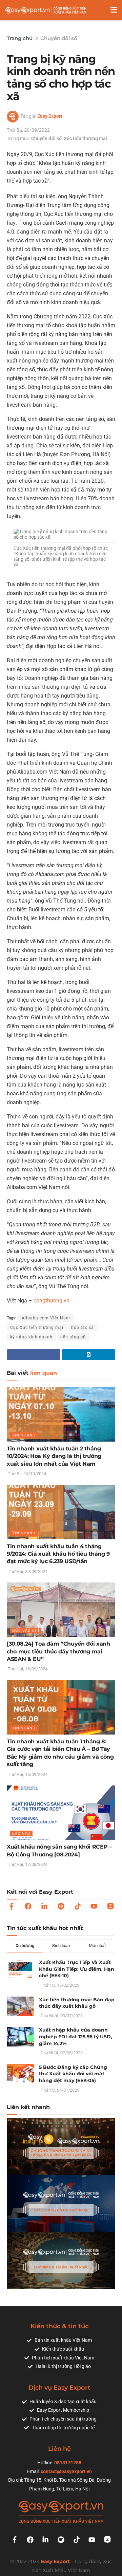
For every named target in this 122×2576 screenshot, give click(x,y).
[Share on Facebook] (34, 1355)
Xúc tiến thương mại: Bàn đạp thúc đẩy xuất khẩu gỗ (77, 2003)
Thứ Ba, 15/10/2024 (26, 1474)
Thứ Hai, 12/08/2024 (27, 1864)
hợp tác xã (83, 1328)
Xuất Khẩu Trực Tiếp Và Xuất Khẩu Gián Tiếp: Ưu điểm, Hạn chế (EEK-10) (77, 1969)
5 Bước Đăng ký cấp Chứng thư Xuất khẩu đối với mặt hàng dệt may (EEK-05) (73, 2074)
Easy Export (50, 116)
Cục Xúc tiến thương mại (37, 1328)
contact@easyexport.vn (66, 2471)
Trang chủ (20, 38)
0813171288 (68, 2463)
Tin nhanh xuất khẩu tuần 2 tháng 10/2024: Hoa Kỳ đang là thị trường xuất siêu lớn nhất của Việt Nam (54, 1456)
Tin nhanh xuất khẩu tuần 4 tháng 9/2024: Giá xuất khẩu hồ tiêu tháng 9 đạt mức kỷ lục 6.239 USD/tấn (58, 1554)
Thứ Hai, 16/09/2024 (27, 1669)
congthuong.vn (52, 1301)
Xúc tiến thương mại (85, 138)
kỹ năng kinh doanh (31, 1337)
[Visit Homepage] (46, 10)
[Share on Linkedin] (89, 1355)
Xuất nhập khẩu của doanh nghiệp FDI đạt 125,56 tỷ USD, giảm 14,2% (76, 2036)
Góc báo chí (26, 1630)
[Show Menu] (114, 10)
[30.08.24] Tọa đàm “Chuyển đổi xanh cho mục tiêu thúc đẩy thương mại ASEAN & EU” (58, 1651)
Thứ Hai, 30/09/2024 (27, 1571)
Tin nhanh (24, 1435)
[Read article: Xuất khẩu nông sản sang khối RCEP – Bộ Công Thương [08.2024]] (61, 1813)
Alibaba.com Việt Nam (46, 1318)
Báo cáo (21, 1833)
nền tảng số (73, 1337)
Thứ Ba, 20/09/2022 (28, 130)
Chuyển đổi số (59, 38)
